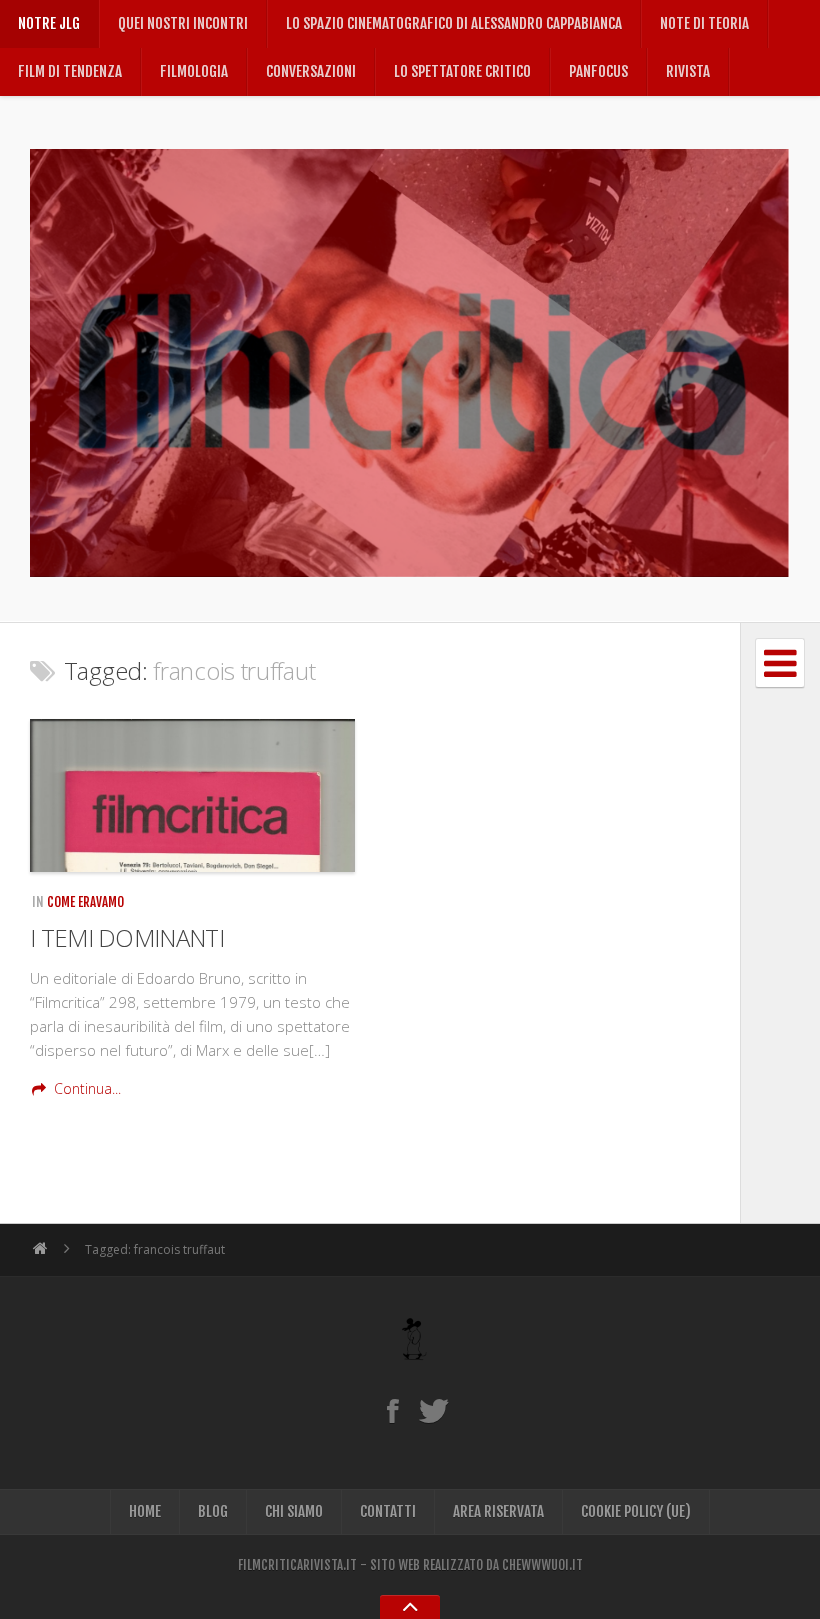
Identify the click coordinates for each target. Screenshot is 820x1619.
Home (145, 1511)
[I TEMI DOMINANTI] (192, 795)
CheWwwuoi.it (542, 1565)
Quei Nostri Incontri (183, 23)
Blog (213, 1511)
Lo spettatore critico (462, 71)
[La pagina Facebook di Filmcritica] (392, 1410)
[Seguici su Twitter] (433, 1410)
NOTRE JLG (49, 23)
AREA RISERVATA (498, 1511)
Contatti (388, 1511)
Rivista (688, 71)
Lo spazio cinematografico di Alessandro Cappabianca (454, 23)
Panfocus (598, 71)
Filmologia (194, 71)
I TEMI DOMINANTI (127, 937)
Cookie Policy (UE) (636, 1511)
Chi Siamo (294, 1511)
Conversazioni (311, 71)
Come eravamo (85, 902)
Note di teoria (704, 23)
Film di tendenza (70, 71)
